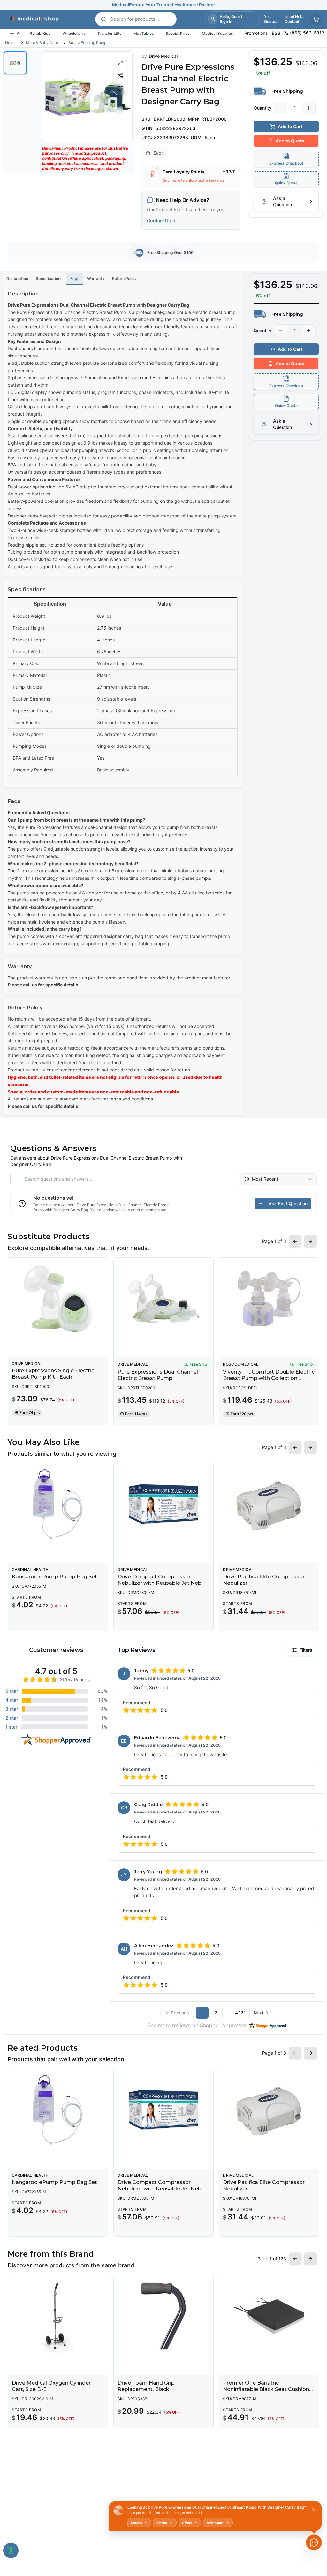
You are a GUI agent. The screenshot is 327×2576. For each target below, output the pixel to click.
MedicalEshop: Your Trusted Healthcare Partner (163, 5)
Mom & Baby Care (42, 43)
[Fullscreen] (120, 63)
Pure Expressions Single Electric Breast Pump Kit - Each (53, 1374)
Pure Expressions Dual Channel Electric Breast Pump (158, 1375)
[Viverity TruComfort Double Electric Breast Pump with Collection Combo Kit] (269, 1299)
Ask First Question (288, 1204)
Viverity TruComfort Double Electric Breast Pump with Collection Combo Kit (269, 1378)
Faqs (75, 278)
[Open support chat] (314, 2542)
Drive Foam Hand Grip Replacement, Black (146, 2386)
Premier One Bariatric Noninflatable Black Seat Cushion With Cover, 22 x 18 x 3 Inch (266, 2389)
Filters (306, 1650)
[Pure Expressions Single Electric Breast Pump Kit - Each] (58, 1299)
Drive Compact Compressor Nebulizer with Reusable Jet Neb (160, 1580)
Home (10, 43)
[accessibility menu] (11, 2550)
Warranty (96, 278)
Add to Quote (290, 141)
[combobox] (278, 1179)
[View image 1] (15, 63)
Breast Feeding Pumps (88, 43)
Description (17, 278)
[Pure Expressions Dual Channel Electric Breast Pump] (164, 1299)
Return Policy (124, 278)
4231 (240, 2013)
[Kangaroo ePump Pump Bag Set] (58, 1504)
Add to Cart (290, 126)
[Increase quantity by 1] (309, 108)
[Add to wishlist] (120, 88)
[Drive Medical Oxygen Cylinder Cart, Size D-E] (58, 2316)
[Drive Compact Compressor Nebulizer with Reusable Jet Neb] (164, 1504)
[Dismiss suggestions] (313, 2509)
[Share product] (120, 75)
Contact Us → (161, 221)
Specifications (49, 278)
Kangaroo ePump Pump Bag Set (54, 1577)
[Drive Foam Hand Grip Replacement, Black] (164, 2316)
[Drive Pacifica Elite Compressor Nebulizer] (269, 1504)
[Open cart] (316, 19)
